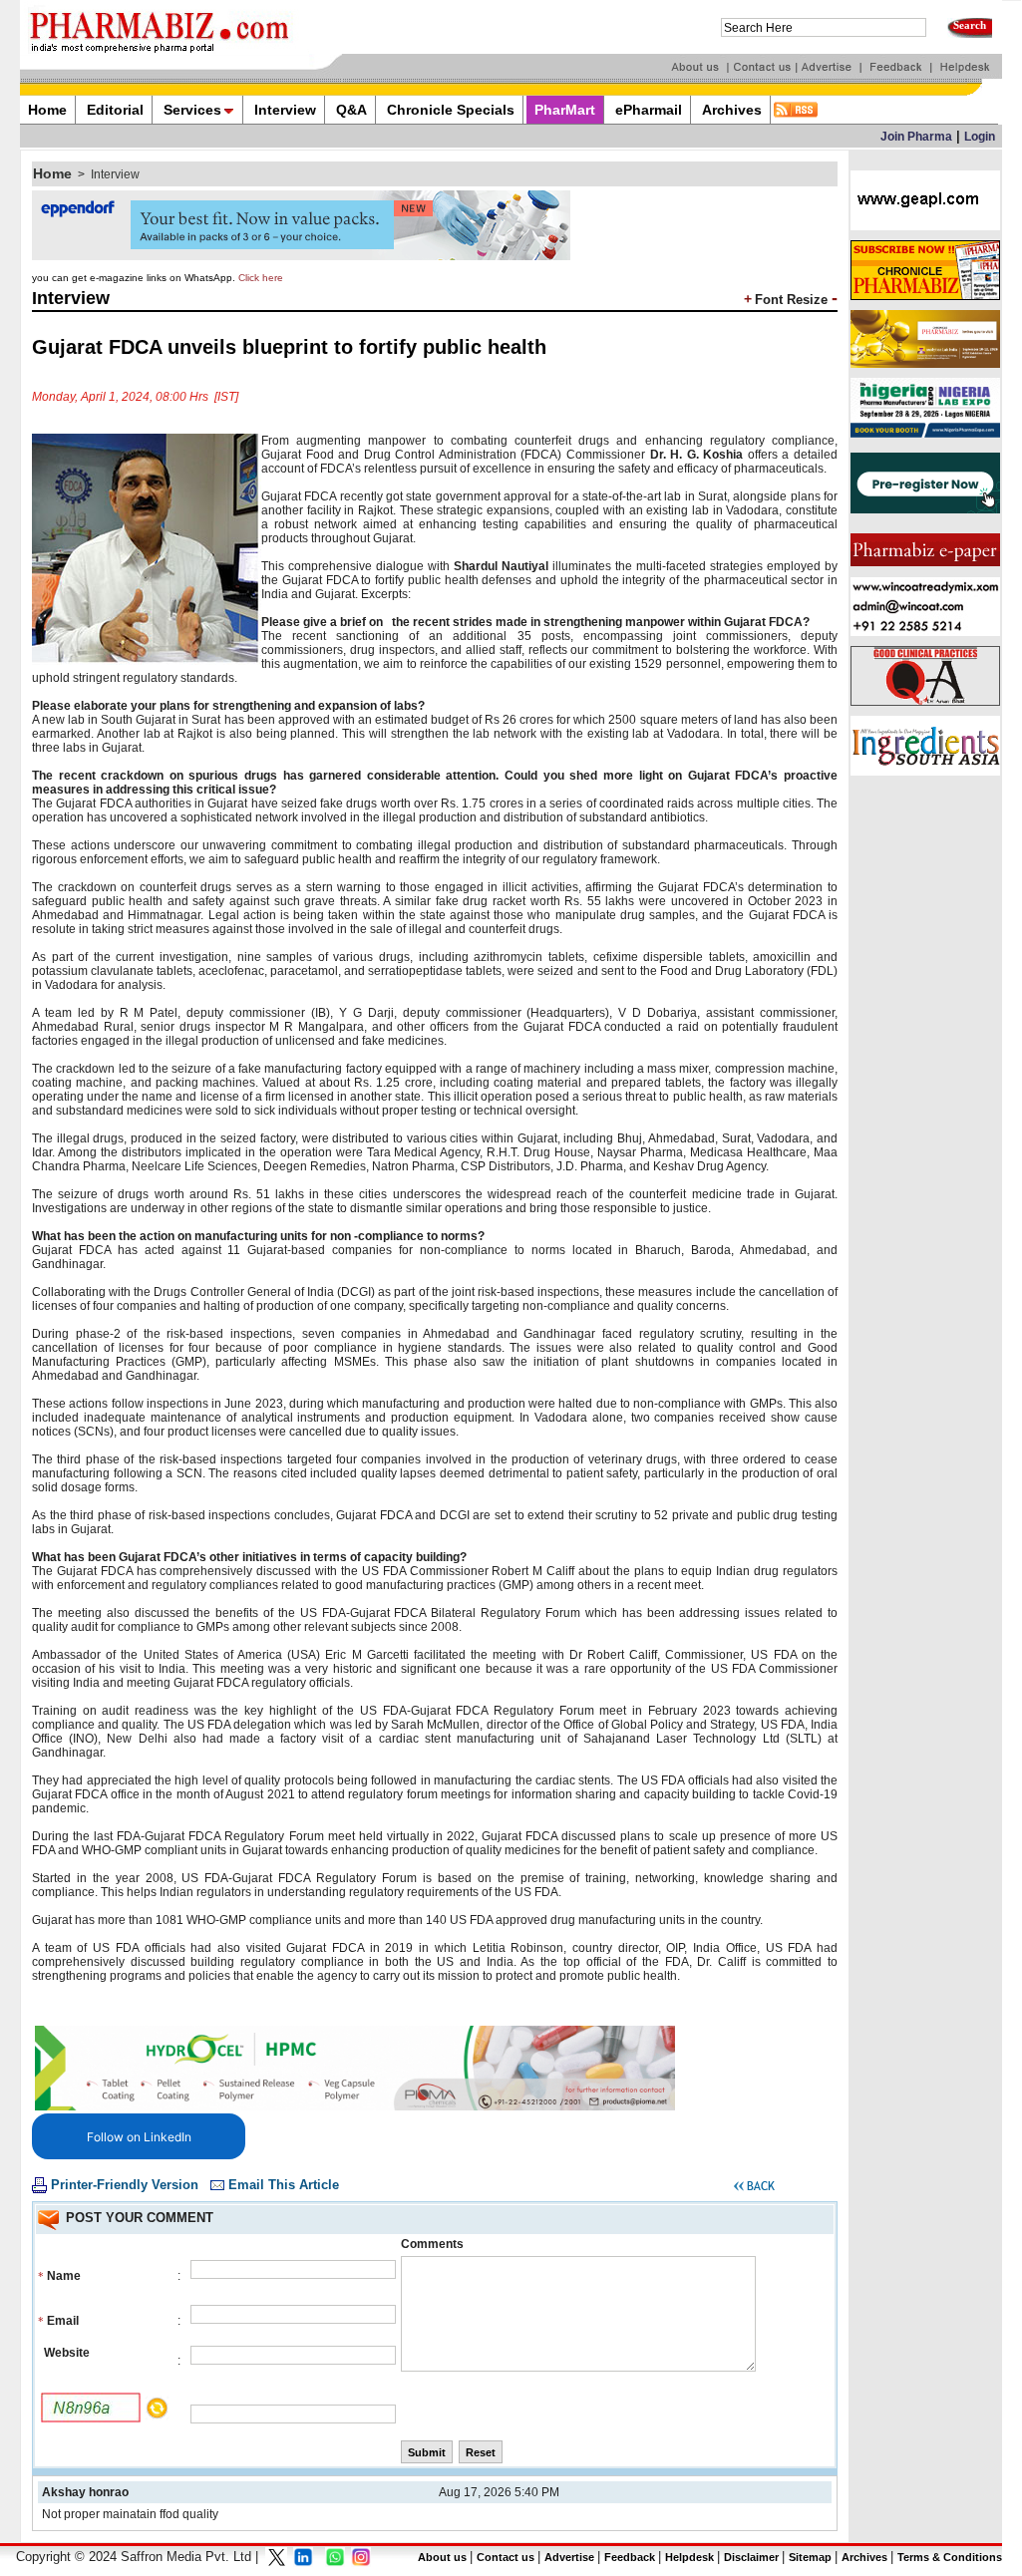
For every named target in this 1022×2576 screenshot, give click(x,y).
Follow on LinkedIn (139, 2137)
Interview (115, 174)
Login (980, 137)
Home (52, 173)
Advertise (569, 2557)
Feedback (630, 2557)
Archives (864, 2557)
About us (442, 2557)
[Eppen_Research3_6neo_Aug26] (301, 256)
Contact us (506, 2557)
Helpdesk (689, 2557)
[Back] (754, 2189)
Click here (261, 278)
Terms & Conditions (950, 2557)
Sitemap (810, 2557)
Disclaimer (751, 2557)
